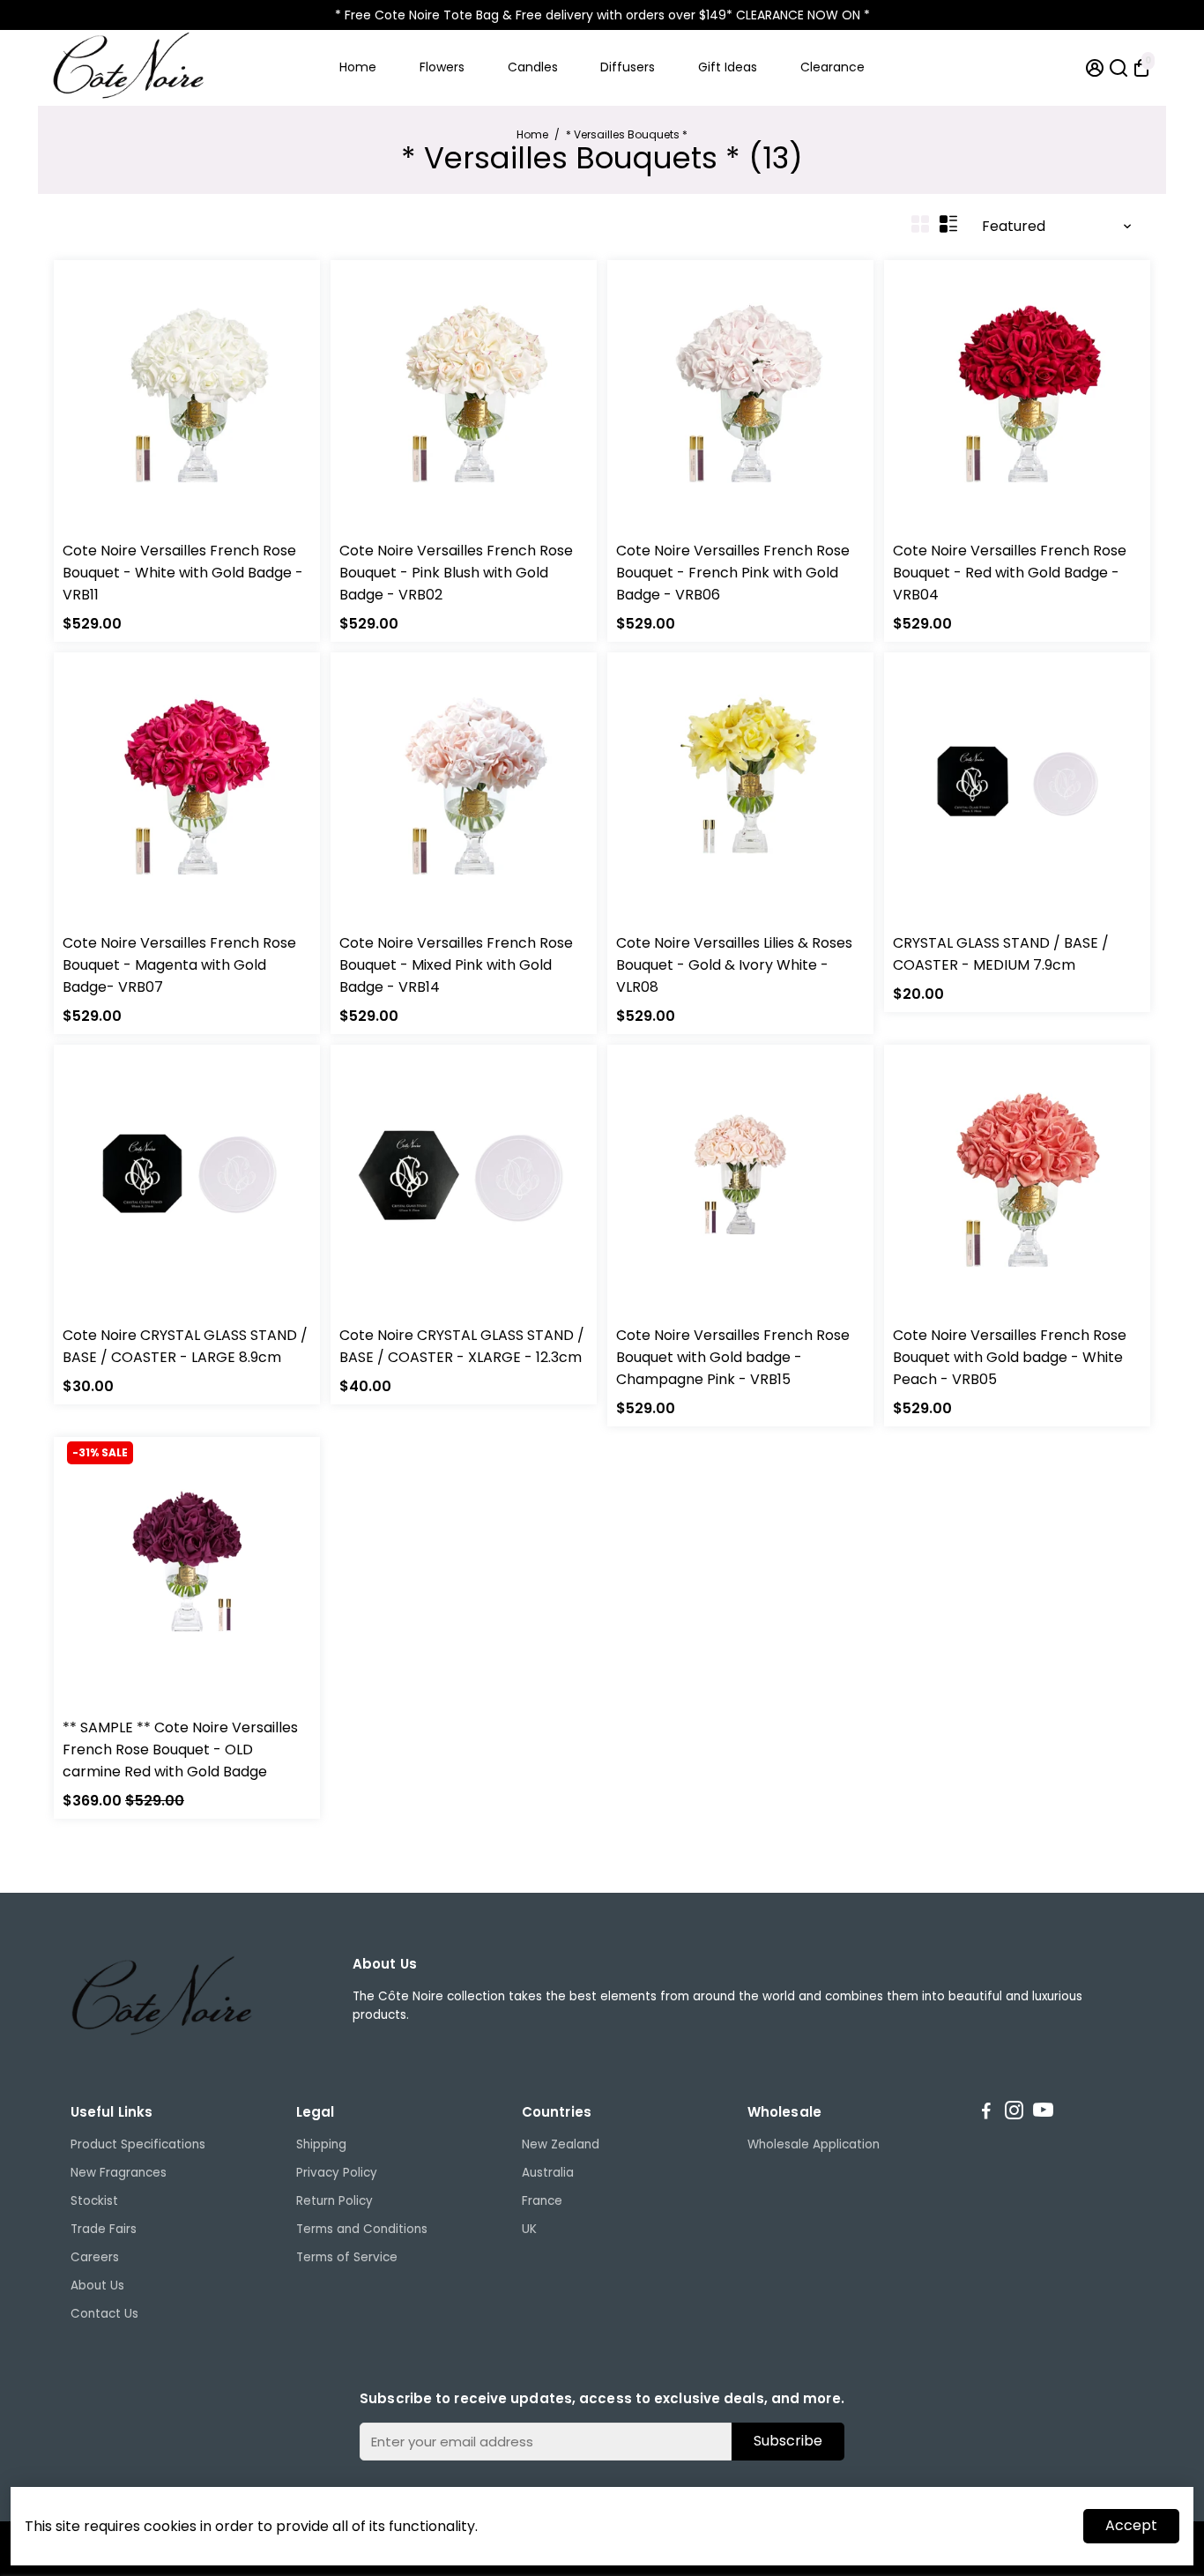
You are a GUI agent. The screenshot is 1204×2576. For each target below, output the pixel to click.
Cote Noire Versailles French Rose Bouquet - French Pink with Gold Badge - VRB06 (733, 573)
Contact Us (104, 2314)
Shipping (321, 2144)
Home (358, 67)
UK (529, 2229)
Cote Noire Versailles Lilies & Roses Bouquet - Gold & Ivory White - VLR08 (734, 965)
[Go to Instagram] (1014, 2113)
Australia (548, 2173)
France (542, 2201)
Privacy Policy (337, 2173)
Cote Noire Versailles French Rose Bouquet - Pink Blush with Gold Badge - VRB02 (456, 573)
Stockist (94, 2201)
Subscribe (788, 2441)
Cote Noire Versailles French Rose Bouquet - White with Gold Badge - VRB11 (183, 573)
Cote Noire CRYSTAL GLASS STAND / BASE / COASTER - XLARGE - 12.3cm (462, 1346)
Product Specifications (138, 2144)
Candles (533, 67)
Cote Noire (93, 528)
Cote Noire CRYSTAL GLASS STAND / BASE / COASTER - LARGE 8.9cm (185, 1346)
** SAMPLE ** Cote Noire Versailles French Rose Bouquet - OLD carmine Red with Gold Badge (180, 1750)
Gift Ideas (728, 67)
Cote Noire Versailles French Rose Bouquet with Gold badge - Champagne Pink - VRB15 (733, 1357)
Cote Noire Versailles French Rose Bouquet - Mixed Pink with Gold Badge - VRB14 (456, 965)
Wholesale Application (814, 2144)
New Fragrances (119, 2173)
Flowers (442, 67)
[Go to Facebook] (986, 2113)
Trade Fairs (104, 2229)
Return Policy (334, 2201)
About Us (97, 2286)
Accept (1131, 2525)
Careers (95, 2257)
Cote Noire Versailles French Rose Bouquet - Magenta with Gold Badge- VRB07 (179, 965)
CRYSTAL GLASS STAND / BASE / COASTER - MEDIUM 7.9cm (1001, 954)
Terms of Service (347, 2257)
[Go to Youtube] (1043, 2113)
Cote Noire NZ (379, 528)
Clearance (832, 67)
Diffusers (628, 67)
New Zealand (561, 2144)
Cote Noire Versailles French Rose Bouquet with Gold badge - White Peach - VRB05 (1010, 1357)
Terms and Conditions (362, 2229)
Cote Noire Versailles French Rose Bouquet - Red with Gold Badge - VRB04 (1010, 573)
